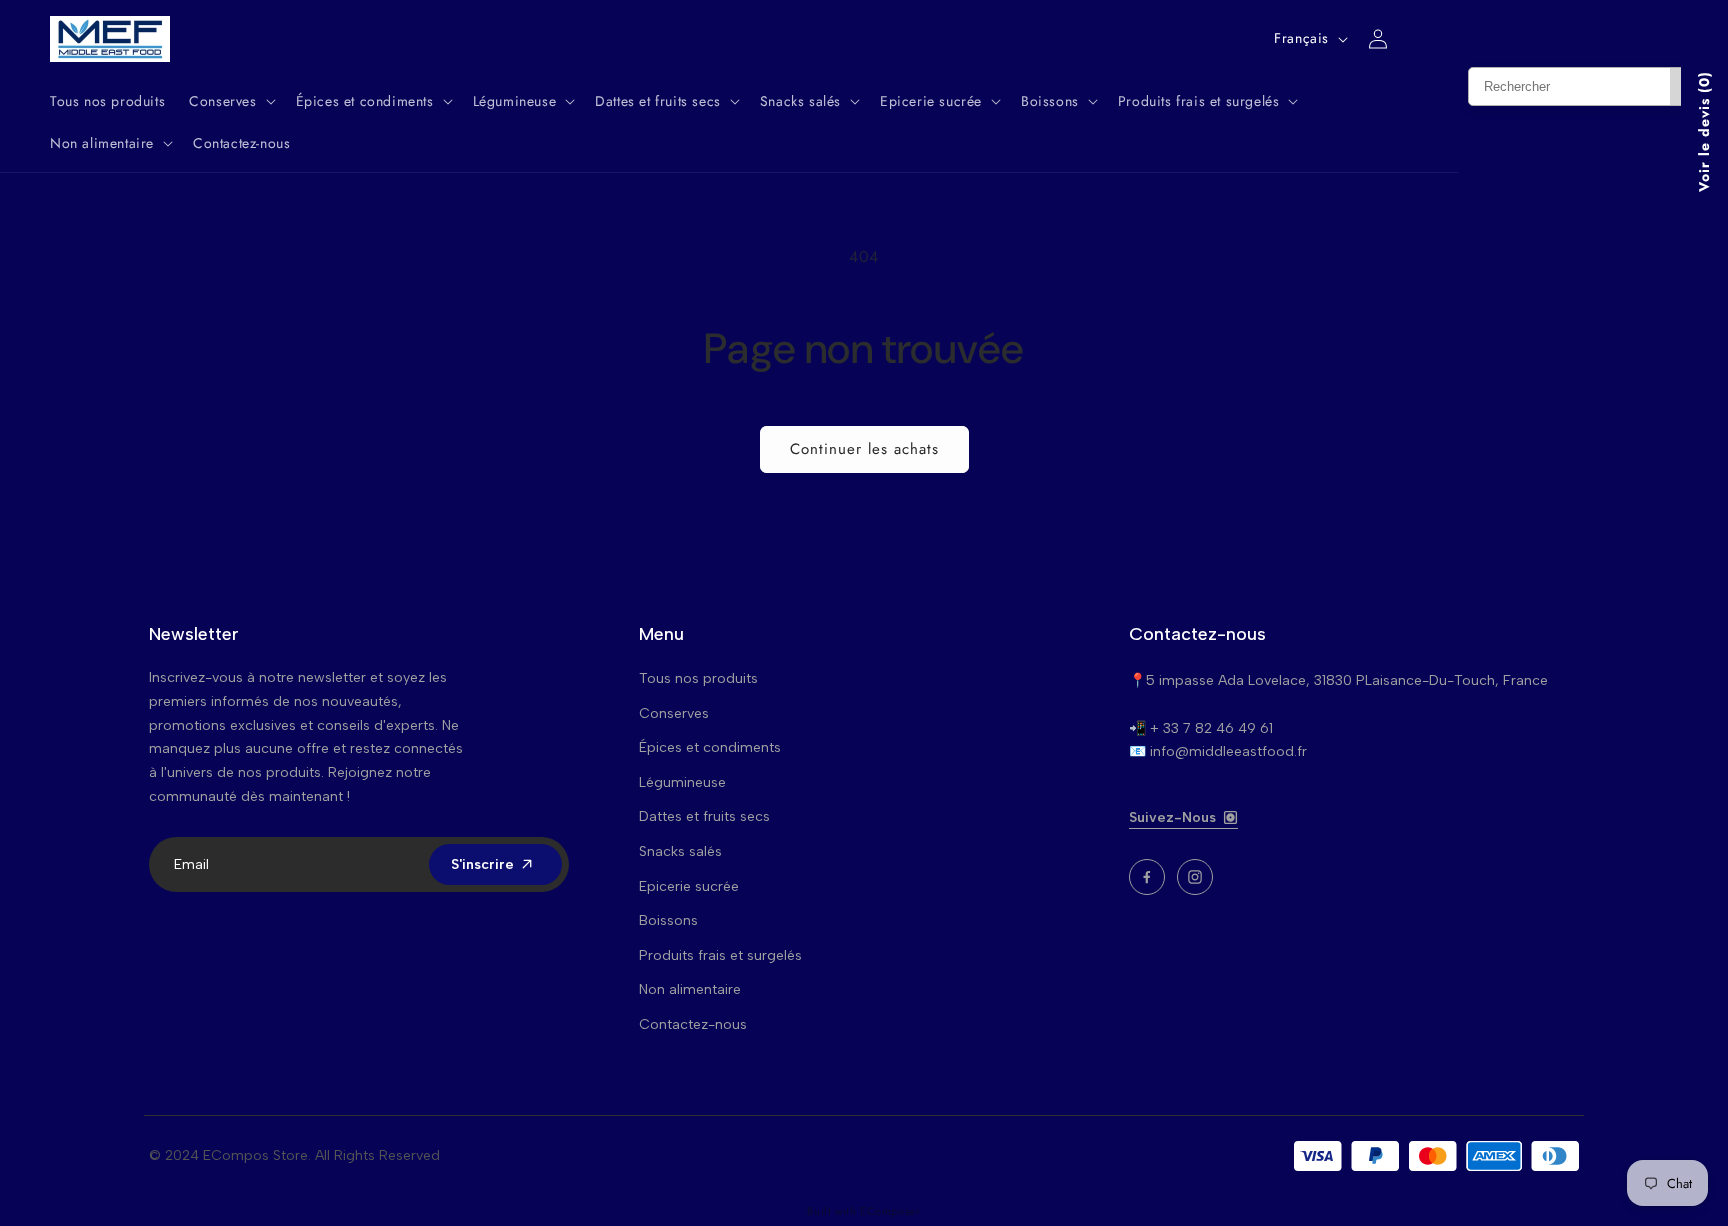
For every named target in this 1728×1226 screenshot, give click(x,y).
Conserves (674, 713)
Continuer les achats (864, 449)
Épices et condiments (710, 747)
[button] (230, 101)
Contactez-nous (693, 1024)
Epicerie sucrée (689, 886)
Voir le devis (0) (1704, 131)
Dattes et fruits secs (704, 816)
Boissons (668, 920)
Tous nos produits (698, 678)
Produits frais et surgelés (720, 955)
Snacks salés (680, 851)
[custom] (1147, 877)
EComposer (890, 1211)
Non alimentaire (690, 989)
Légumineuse (682, 782)
